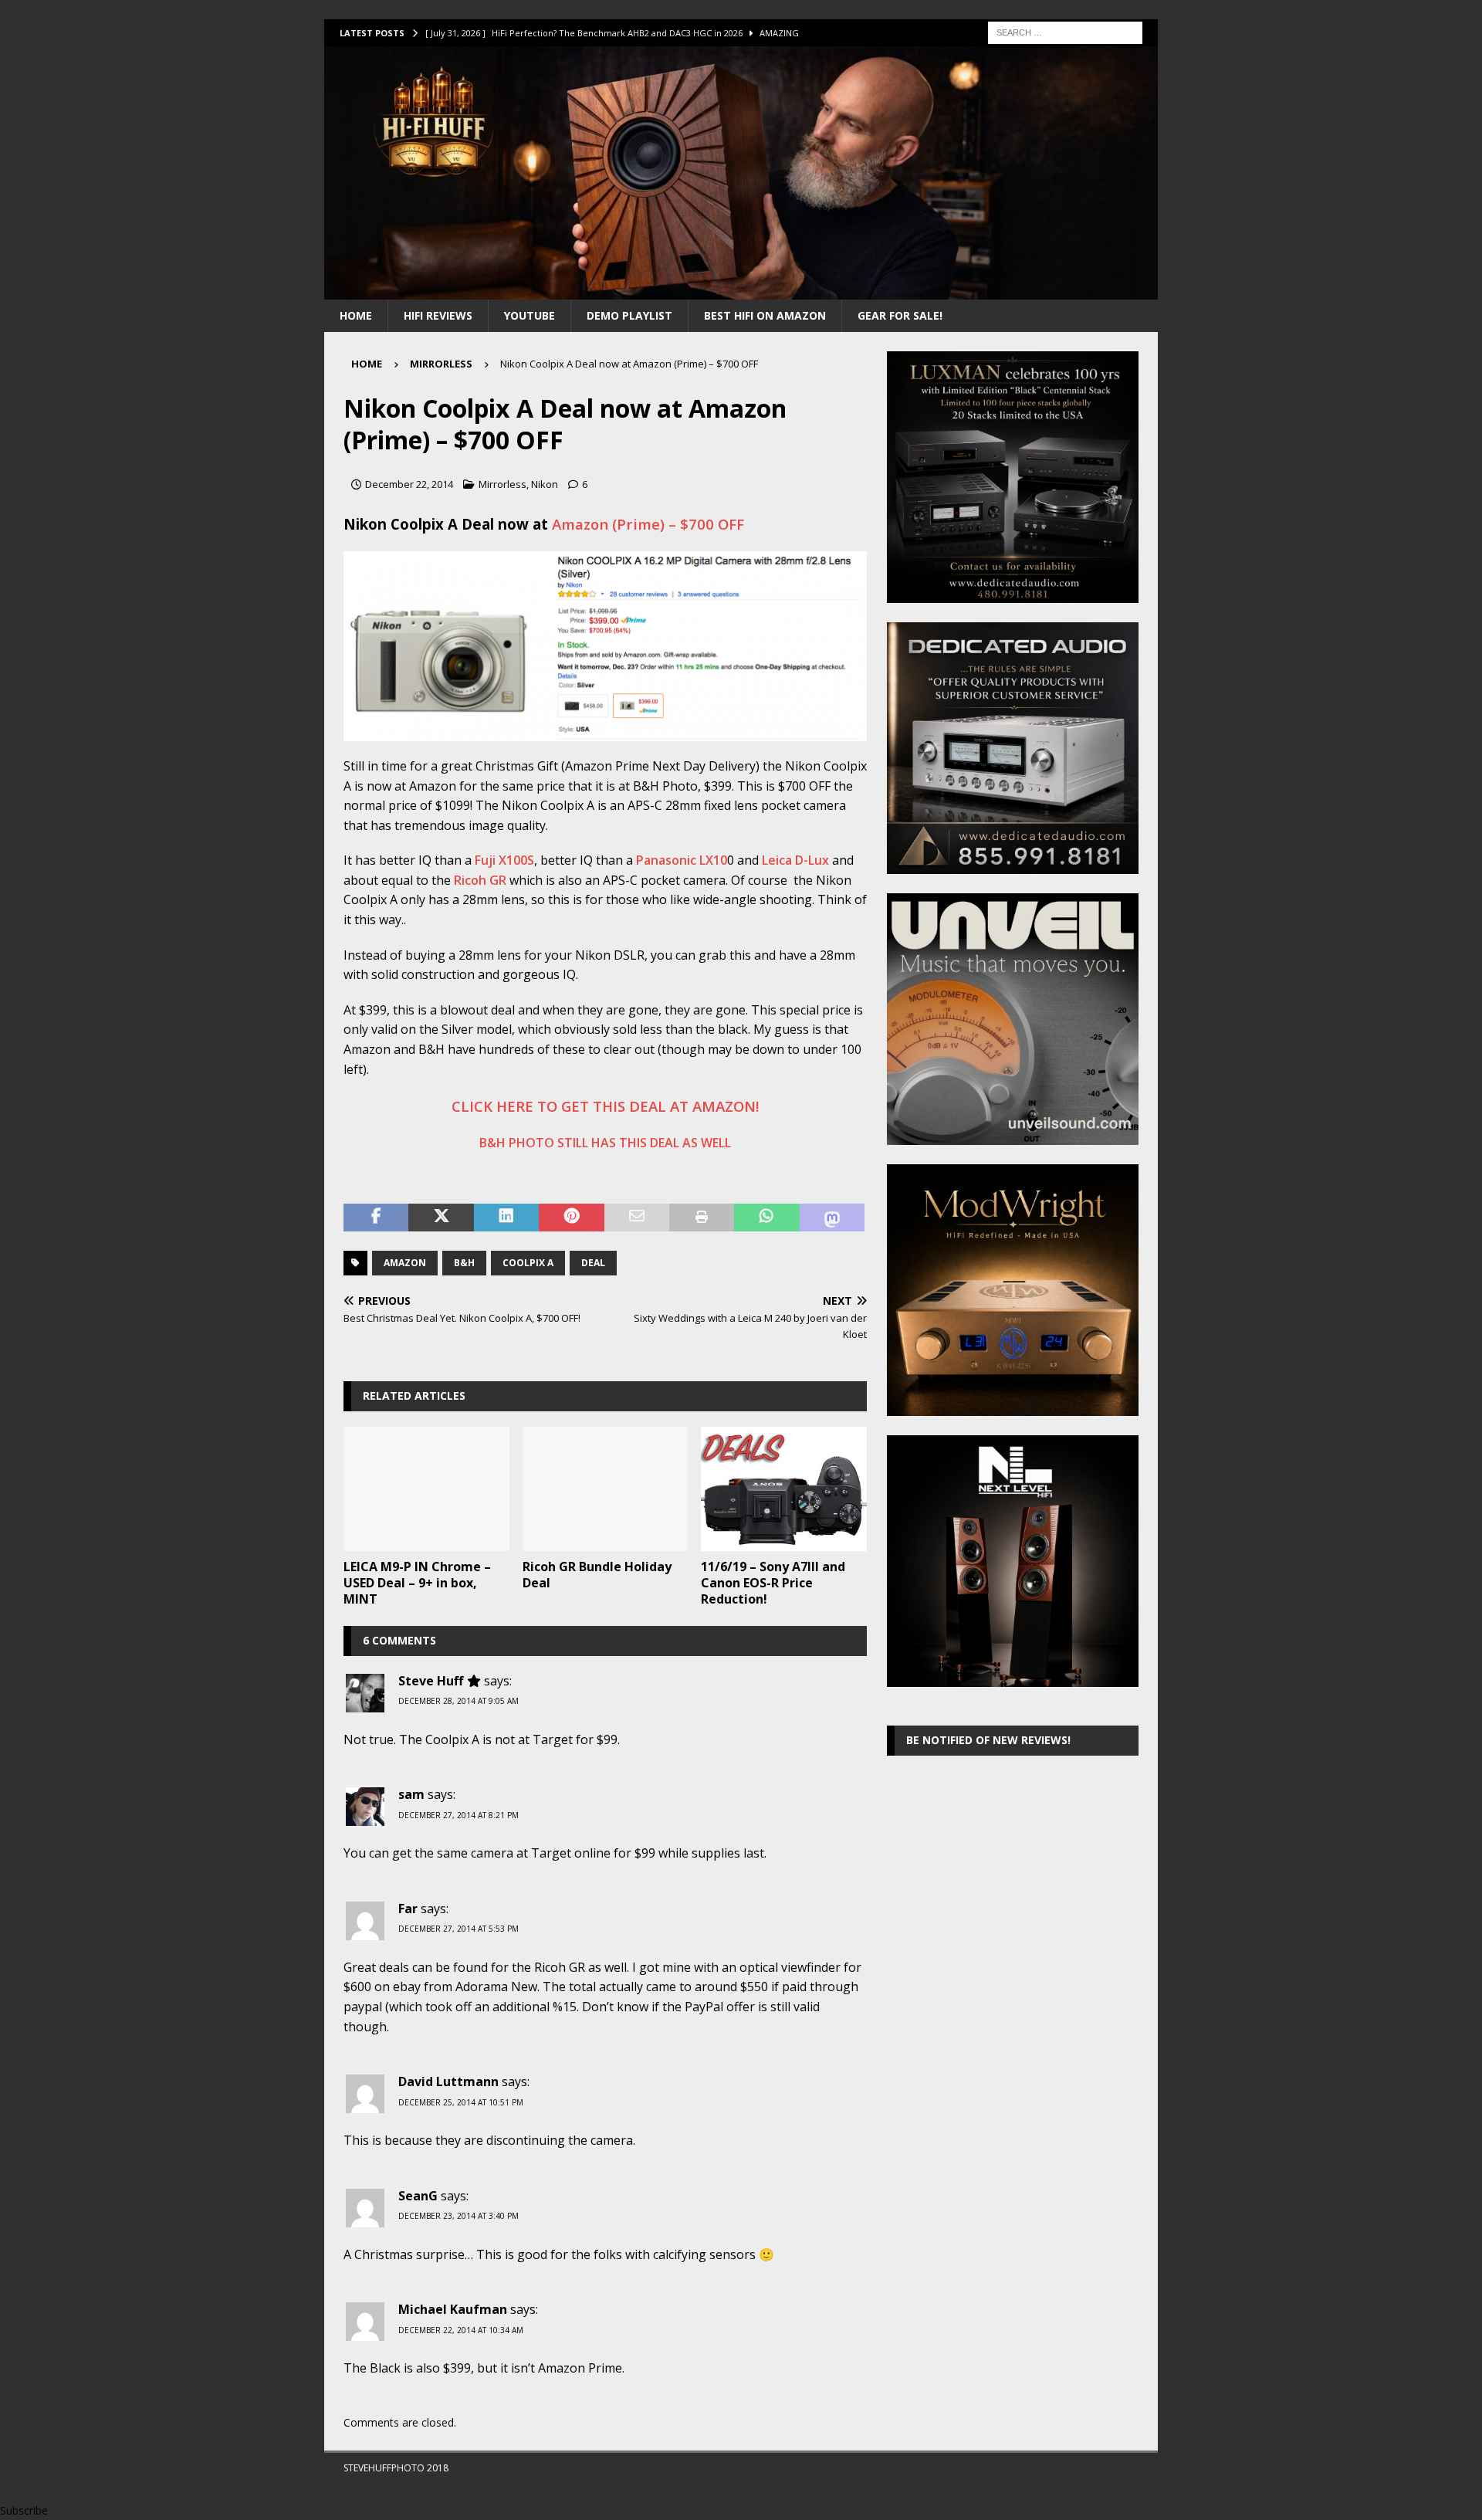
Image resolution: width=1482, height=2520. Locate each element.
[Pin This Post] (571, 1218)
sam (411, 1794)
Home (356, 315)
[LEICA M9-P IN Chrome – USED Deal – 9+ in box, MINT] (426, 1489)
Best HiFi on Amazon (765, 315)
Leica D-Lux (795, 860)
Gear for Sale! (900, 315)
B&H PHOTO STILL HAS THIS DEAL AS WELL (605, 1143)
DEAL (593, 1263)
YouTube (530, 315)
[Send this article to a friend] (637, 1218)
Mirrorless (502, 484)
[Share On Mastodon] (832, 1218)
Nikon (545, 484)
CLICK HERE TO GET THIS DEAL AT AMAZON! (605, 1106)
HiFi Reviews (438, 315)
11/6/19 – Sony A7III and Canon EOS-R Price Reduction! (773, 1583)
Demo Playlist (629, 315)
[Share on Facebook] (376, 1218)
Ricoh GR (480, 880)
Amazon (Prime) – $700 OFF (648, 524)
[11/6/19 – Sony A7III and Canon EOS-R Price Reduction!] (784, 1489)
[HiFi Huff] (741, 290)
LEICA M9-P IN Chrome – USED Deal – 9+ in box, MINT (417, 1583)
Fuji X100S (504, 860)
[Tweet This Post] (441, 1218)
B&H (464, 1263)
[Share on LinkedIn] (506, 1218)
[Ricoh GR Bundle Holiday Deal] (606, 1489)
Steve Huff (431, 1681)
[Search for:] (1065, 31)
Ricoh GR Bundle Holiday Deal (597, 1575)
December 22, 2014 (409, 484)
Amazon (405, 1263)
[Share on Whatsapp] (766, 1218)
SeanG (418, 2196)
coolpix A (528, 1263)
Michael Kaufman (453, 2309)
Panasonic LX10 (682, 860)
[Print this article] (702, 1218)
